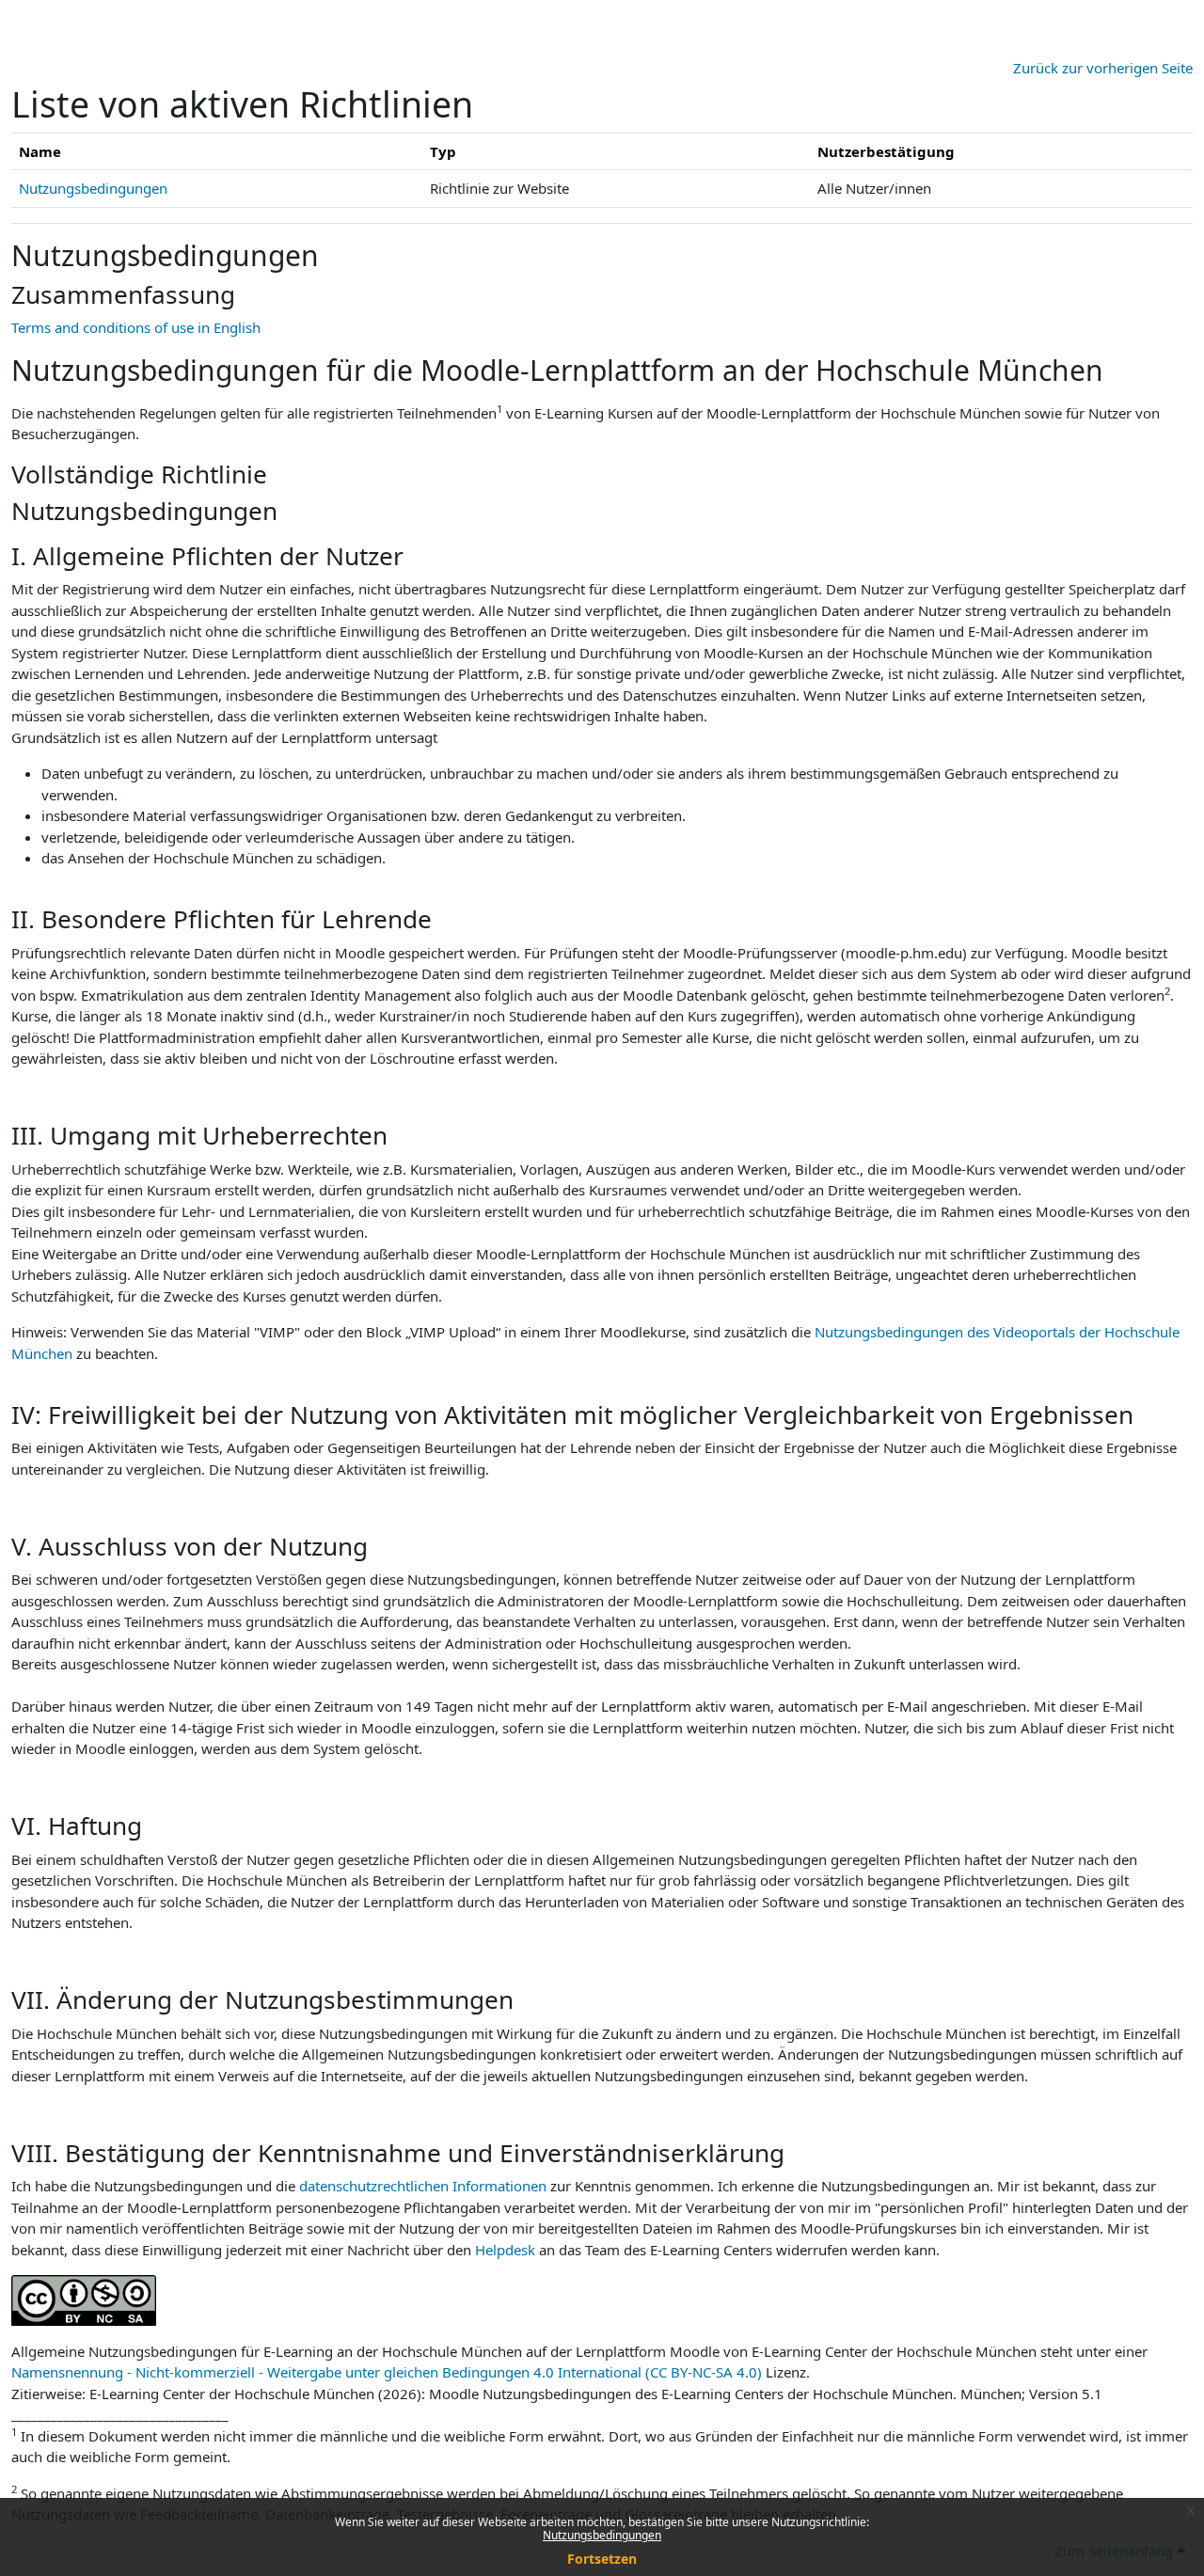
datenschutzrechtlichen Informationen (425, 2186)
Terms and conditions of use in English (136, 327)
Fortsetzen (602, 2559)
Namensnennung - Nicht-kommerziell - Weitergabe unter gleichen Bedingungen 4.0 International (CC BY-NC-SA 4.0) (387, 2372)
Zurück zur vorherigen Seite (1103, 68)
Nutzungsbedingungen (602, 2535)
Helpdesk (505, 2250)
